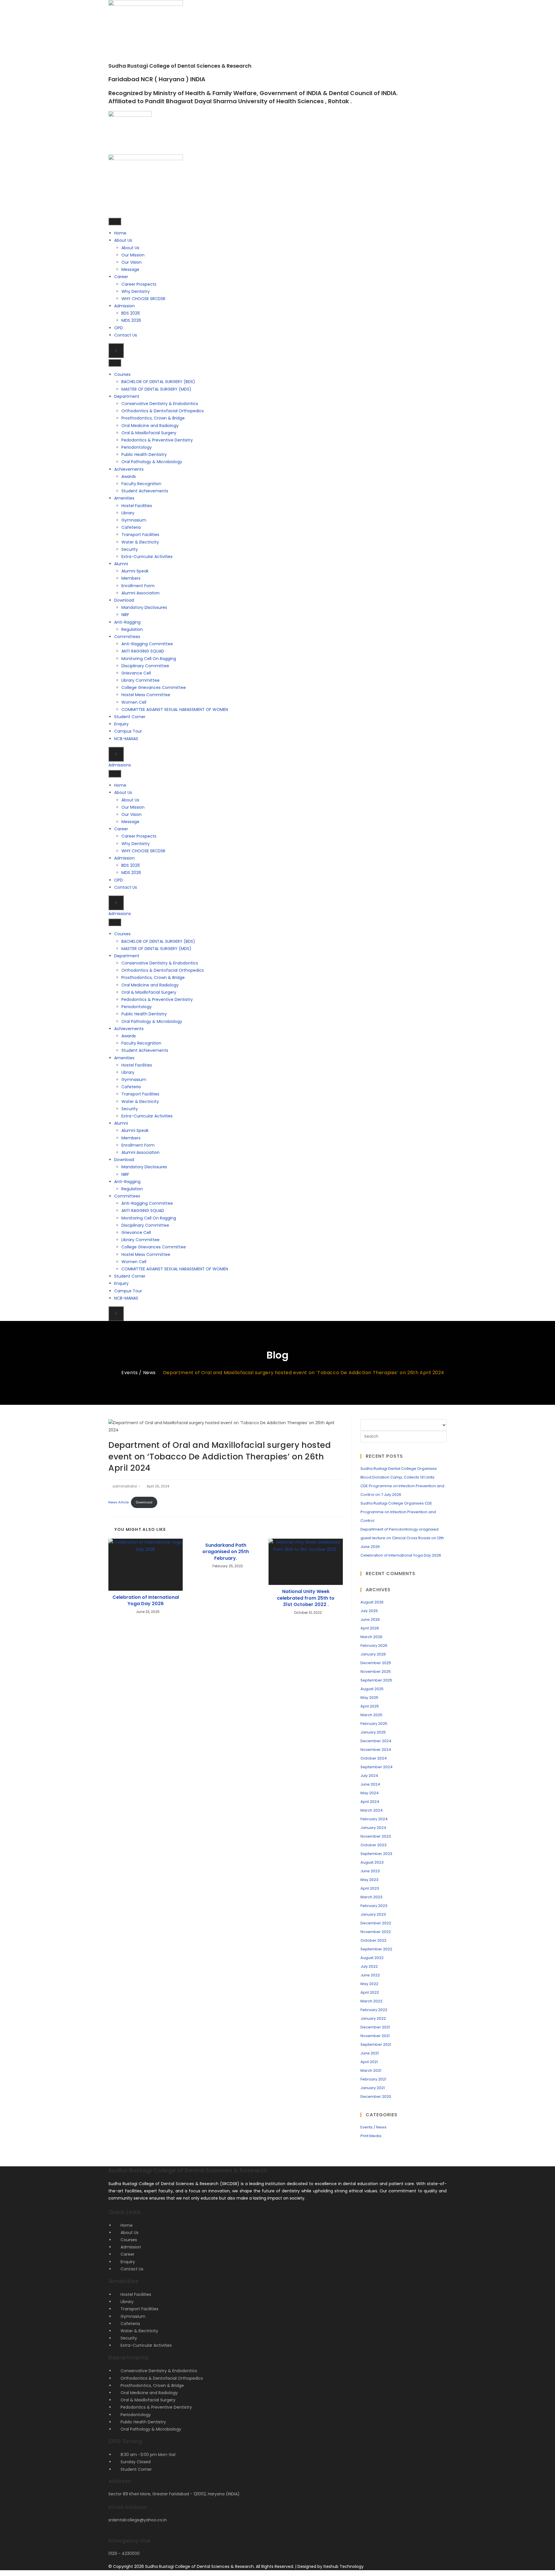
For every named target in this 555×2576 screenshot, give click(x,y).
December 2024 (376, 1741)
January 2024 (373, 1828)
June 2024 (370, 1784)
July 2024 (369, 1776)
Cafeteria (131, 527)
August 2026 (372, 1602)
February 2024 (374, 1819)
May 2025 (369, 1698)
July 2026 (369, 1611)
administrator (125, 1486)
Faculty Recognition (141, 484)
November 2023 (376, 1836)
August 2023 (372, 1862)
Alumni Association (140, 593)
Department (127, 396)
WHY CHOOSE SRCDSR (143, 299)
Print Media (371, 2136)
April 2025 (370, 1706)
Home (120, 233)
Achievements (129, 469)
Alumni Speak (135, 571)
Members (131, 578)
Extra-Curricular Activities (147, 557)
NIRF (125, 615)
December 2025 (376, 1663)
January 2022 (373, 2018)
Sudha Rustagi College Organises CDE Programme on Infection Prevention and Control (398, 1512)
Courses (122, 374)
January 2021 (373, 2088)
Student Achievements (145, 491)
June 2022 (370, 1975)
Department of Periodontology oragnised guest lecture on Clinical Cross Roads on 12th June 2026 (402, 1538)
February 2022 (374, 2010)
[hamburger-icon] (115, 221)
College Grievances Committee (154, 688)
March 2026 (371, 1637)
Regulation (132, 629)
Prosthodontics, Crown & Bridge (153, 418)
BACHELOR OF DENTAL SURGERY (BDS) (158, 382)
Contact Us (126, 335)
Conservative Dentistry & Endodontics (160, 404)
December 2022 (376, 1923)
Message (130, 269)
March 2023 (371, 1897)
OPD (119, 328)
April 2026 (370, 1628)
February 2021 (373, 2079)
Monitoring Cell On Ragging (149, 659)
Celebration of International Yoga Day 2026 (146, 1601)
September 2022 (376, 1949)
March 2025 (371, 1715)
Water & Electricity (140, 542)
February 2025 (374, 1724)
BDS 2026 (131, 313)
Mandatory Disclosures (144, 607)
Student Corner (130, 717)
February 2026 (374, 1645)
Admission (124, 306)
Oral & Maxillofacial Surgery (149, 433)
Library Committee (140, 680)
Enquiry (121, 724)
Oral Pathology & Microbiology (152, 462)
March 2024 (372, 1810)
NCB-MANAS (126, 739)
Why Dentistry (136, 291)
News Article (119, 1502)
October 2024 (374, 1758)
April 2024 (370, 1802)
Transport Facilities (140, 535)
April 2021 (369, 2062)
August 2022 (372, 1958)
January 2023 (373, 1914)
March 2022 (371, 2001)
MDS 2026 (131, 320)
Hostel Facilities (137, 506)
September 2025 (376, 1680)
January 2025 (373, 1732)
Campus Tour (128, 731)
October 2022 (373, 1940)
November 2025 (376, 1672)
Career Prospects (139, 284)
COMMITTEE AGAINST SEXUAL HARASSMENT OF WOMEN (175, 709)
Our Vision (132, 262)
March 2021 (371, 2070)
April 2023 (370, 1888)
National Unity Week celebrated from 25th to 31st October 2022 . (306, 1598)
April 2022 (370, 1992)
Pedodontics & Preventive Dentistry (157, 440)
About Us (123, 240)
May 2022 (369, 1984)
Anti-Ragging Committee (147, 644)
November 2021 (375, 2036)
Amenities (124, 498)
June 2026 (370, 1619)
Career (121, 277)
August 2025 (372, 1689)
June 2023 (370, 1871)
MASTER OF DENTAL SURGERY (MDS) (156, 389)
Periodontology (137, 447)
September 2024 (377, 1767)
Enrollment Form (138, 586)
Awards (129, 476)
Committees (127, 637)
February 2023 (374, 1906)
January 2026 (373, 1654)
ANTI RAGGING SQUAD (143, 651)
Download (124, 600)
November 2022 (376, 1932)
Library (128, 513)
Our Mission (133, 255)
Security (130, 549)
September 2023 (376, 1854)
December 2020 (376, 2097)
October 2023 (373, 1845)
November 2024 (376, 1750)
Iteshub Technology (344, 2566)
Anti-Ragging (127, 622)
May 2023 (369, 1880)
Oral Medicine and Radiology (150, 426)
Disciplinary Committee (145, 666)
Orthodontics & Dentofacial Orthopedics (163, 411)
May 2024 (370, 1793)
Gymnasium (134, 520)
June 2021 (370, 2053)
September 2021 (376, 2044)
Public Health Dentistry (144, 454)
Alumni (121, 564)
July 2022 (369, 1966)
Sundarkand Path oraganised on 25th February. (226, 1552)
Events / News (373, 2127)
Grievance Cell (136, 673)
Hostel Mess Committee (146, 695)
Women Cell (134, 702)
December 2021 (375, 2027)
